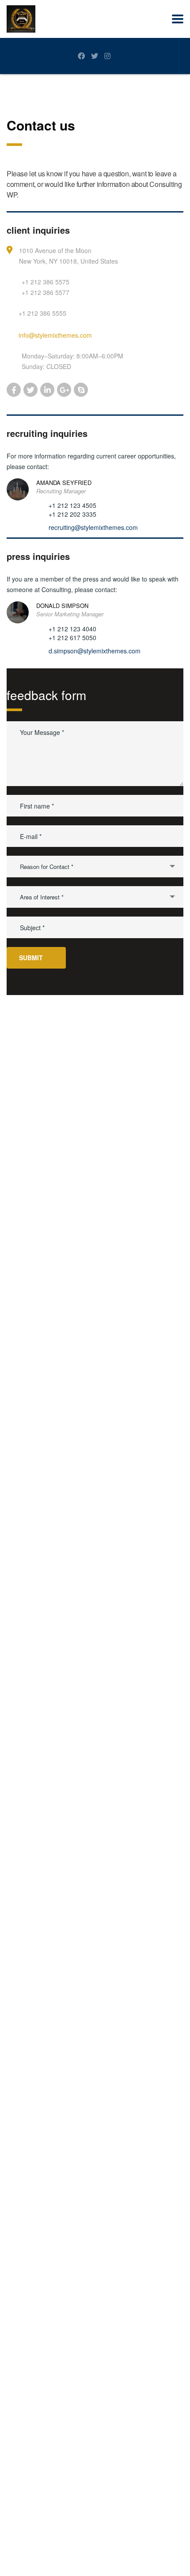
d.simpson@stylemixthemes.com (95, 651)
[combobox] (95, 867)
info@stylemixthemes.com (55, 335)
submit (31, 958)
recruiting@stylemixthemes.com (93, 527)
